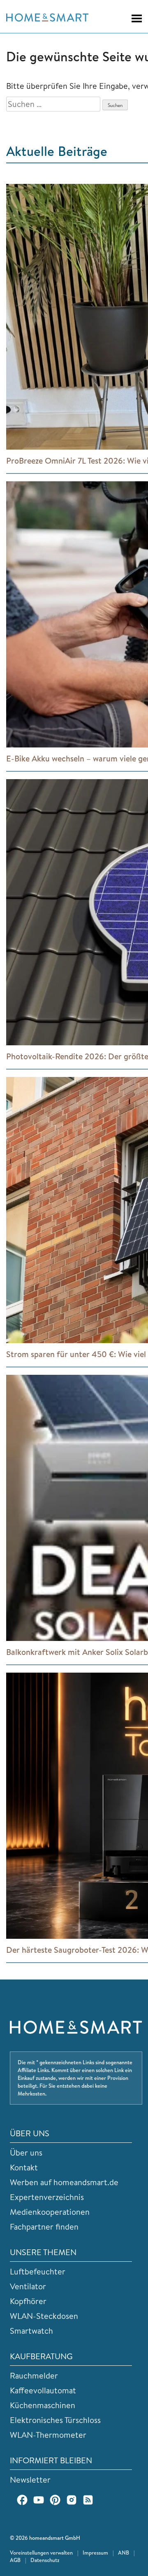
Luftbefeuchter (38, 2271)
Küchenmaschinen (43, 2405)
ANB (124, 2553)
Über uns (26, 2152)
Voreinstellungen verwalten (41, 2553)
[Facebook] (22, 2500)
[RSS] (88, 2500)
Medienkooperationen (50, 2212)
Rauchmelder (34, 2375)
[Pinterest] (55, 2500)
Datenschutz (45, 2560)
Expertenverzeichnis (47, 2197)
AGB (15, 2560)
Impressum (95, 2553)
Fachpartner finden (44, 2227)
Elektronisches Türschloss (55, 2420)
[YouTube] (39, 2500)
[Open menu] (133, 19)
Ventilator (28, 2286)
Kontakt (24, 2167)
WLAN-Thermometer (48, 2435)
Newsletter (30, 2480)
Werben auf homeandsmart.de (64, 2182)
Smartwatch (31, 2331)
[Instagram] (72, 2500)
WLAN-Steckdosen (44, 2316)
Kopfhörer (28, 2301)
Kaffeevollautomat (43, 2390)
